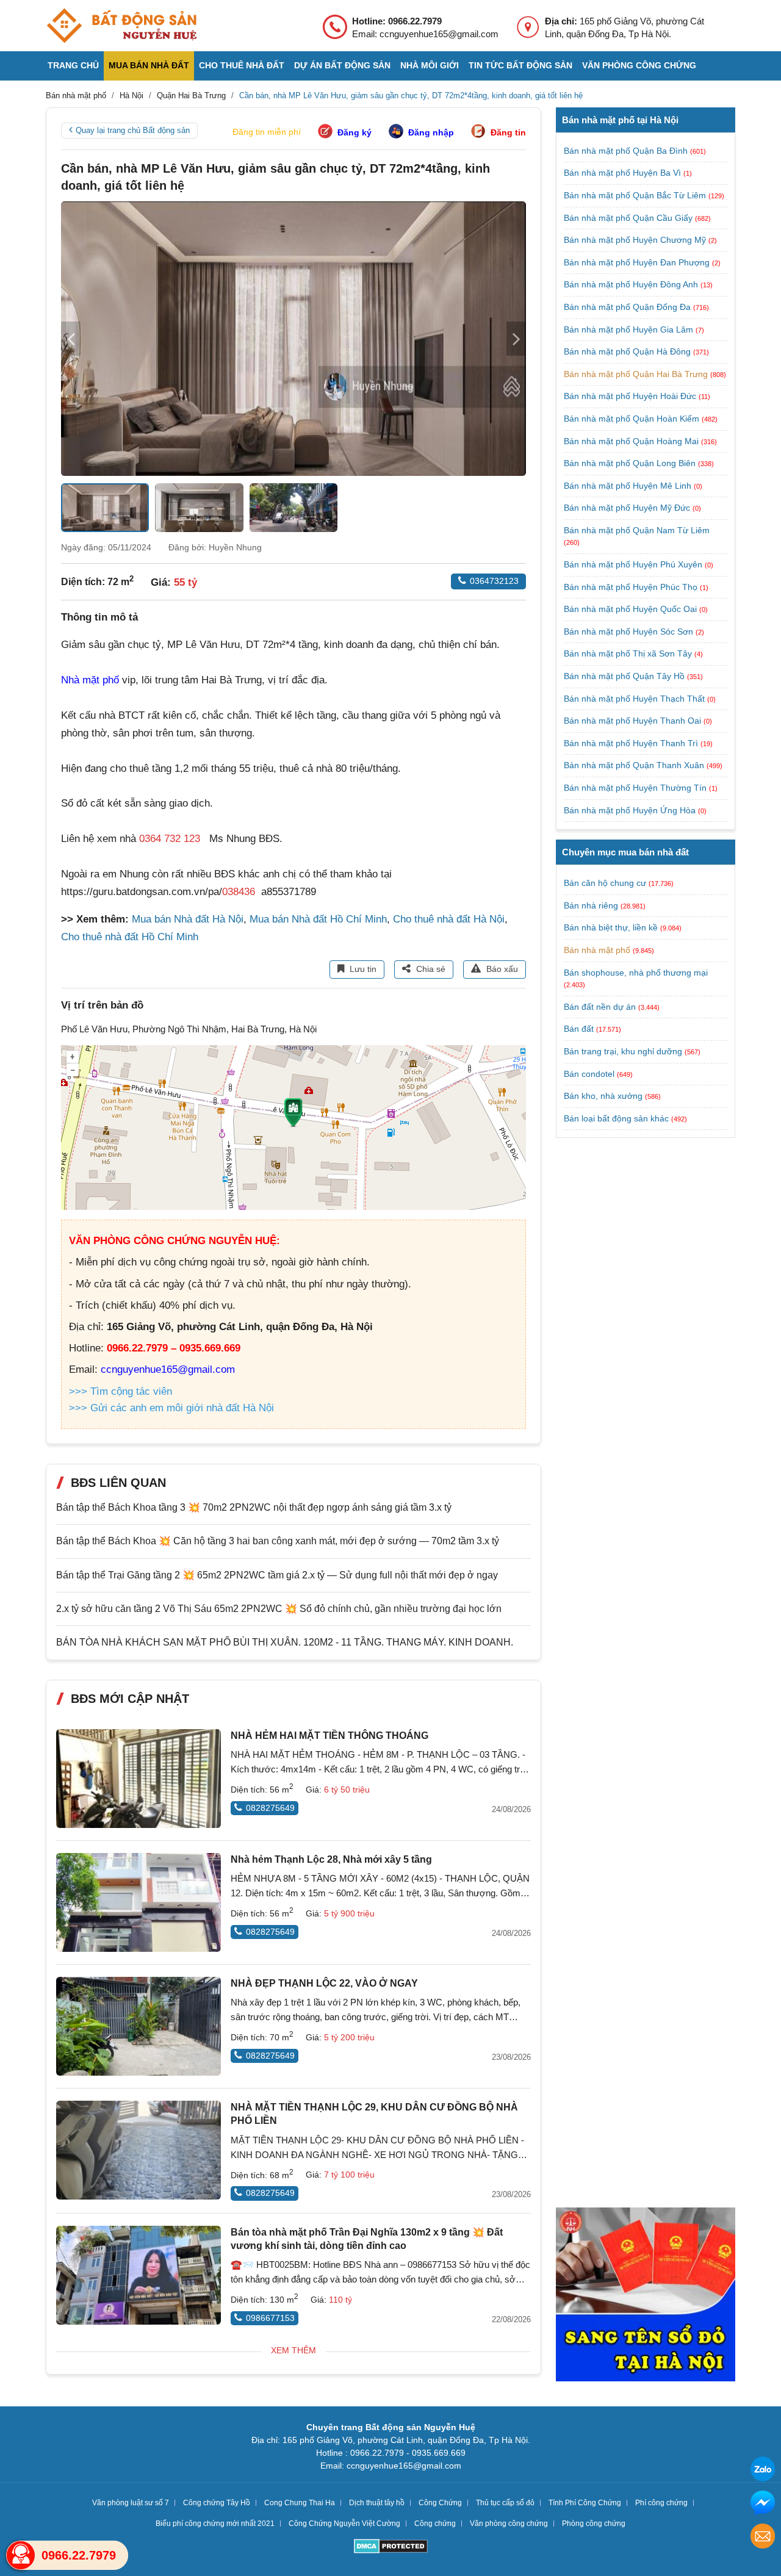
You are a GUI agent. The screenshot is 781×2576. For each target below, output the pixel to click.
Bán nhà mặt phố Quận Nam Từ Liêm (637, 530)
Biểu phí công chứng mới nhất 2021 (215, 2524)
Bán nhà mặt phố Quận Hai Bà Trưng (637, 374)
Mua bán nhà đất (149, 65)
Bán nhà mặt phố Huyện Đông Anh (632, 284)
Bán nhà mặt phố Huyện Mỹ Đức (628, 508)
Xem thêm (293, 2350)
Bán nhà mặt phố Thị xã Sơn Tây (629, 653)
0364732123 (494, 581)
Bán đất (579, 1029)
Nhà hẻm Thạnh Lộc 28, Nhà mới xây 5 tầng (331, 1859)
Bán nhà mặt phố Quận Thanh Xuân (635, 765)
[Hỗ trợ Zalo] (763, 2471)
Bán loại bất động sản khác (616, 1118)
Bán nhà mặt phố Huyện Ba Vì (624, 173)
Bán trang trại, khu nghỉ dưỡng (623, 1051)
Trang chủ (73, 65)
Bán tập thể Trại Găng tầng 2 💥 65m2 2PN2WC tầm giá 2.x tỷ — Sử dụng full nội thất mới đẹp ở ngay (277, 1575)
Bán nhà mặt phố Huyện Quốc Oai (632, 609)
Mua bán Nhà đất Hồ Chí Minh (318, 919)
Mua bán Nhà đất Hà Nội (188, 919)
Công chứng (435, 2524)
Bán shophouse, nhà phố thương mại (636, 973)
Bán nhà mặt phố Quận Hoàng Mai (632, 441)
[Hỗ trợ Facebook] (763, 2504)
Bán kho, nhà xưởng (603, 1096)
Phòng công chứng (594, 2524)
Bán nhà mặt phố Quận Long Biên (631, 463)
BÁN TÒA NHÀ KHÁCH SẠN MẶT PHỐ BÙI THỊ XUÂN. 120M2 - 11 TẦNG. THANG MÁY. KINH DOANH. (285, 1642)
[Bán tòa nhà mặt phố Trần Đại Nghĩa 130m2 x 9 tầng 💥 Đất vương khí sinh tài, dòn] (139, 2275)
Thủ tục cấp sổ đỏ (505, 2503)
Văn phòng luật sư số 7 (131, 2503)
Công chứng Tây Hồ (217, 2503)
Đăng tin (508, 132)
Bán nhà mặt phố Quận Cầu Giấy (629, 218)
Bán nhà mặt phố (597, 950)
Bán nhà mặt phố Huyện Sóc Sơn (630, 631)
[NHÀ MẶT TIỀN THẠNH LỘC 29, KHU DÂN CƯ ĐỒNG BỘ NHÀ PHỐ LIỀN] (139, 2150)
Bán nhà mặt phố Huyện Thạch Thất (635, 699)
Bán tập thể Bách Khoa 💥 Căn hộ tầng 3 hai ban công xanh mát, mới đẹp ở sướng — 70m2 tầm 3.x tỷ (278, 1541)
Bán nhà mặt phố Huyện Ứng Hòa (631, 810)
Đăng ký (355, 132)
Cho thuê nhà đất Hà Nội (449, 919)
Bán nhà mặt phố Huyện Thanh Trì (632, 743)
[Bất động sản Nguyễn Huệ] (121, 26)
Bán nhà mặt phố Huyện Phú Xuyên (634, 564)
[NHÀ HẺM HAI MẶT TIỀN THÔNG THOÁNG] (139, 1779)
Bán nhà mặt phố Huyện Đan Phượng (638, 262)
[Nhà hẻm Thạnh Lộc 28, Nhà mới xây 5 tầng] (139, 1902)
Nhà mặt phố (90, 680)
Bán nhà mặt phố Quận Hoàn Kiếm (633, 419)
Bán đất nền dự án (600, 1007)
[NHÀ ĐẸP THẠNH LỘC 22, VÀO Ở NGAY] (139, 2026)
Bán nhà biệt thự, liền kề (611, 927)
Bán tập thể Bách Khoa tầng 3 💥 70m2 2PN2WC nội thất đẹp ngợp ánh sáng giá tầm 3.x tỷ (254, 1507)
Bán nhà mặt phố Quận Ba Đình (627, 151)
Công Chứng (440, 2503)
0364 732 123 (170, 839)
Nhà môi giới (430, 65)
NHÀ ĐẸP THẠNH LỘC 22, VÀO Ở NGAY (324, 1983)
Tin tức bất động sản (520, 65)
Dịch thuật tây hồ (377, 2503)
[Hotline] (21, 2555)
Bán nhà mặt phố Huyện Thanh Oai (634, 721)
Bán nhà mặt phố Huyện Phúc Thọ (632, 587)
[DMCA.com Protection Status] (391, 2548)
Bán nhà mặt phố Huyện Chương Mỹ (636, 240)
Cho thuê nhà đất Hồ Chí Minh (130, 937)
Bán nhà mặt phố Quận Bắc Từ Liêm (636, 195)
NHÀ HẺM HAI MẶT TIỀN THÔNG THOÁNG (329, 1736)
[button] (516, 339)
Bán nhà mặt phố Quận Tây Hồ (625, 676)
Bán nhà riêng (591, 905)
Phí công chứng (661, 2503)
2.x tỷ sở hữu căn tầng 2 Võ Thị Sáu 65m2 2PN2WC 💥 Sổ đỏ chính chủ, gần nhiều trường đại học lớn (279, 1609)
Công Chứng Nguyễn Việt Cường (344, 2524)
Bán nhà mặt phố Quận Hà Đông (628, 351)
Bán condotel (589, 1074)
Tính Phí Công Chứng (585, 2503)
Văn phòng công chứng (639, 65)
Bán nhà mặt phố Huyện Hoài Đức (631, 396)
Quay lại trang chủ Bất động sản (133, 130)
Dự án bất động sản (342, 65)
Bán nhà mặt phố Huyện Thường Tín (636, 788)
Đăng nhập (431, 132)
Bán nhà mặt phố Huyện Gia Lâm (630, 329)
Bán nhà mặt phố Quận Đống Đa (628, 307)
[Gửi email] (763, 2538)
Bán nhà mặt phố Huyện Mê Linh (629, 486)
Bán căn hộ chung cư (605, 883)
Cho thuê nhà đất (242, 65)
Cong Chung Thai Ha (300, 2503)
